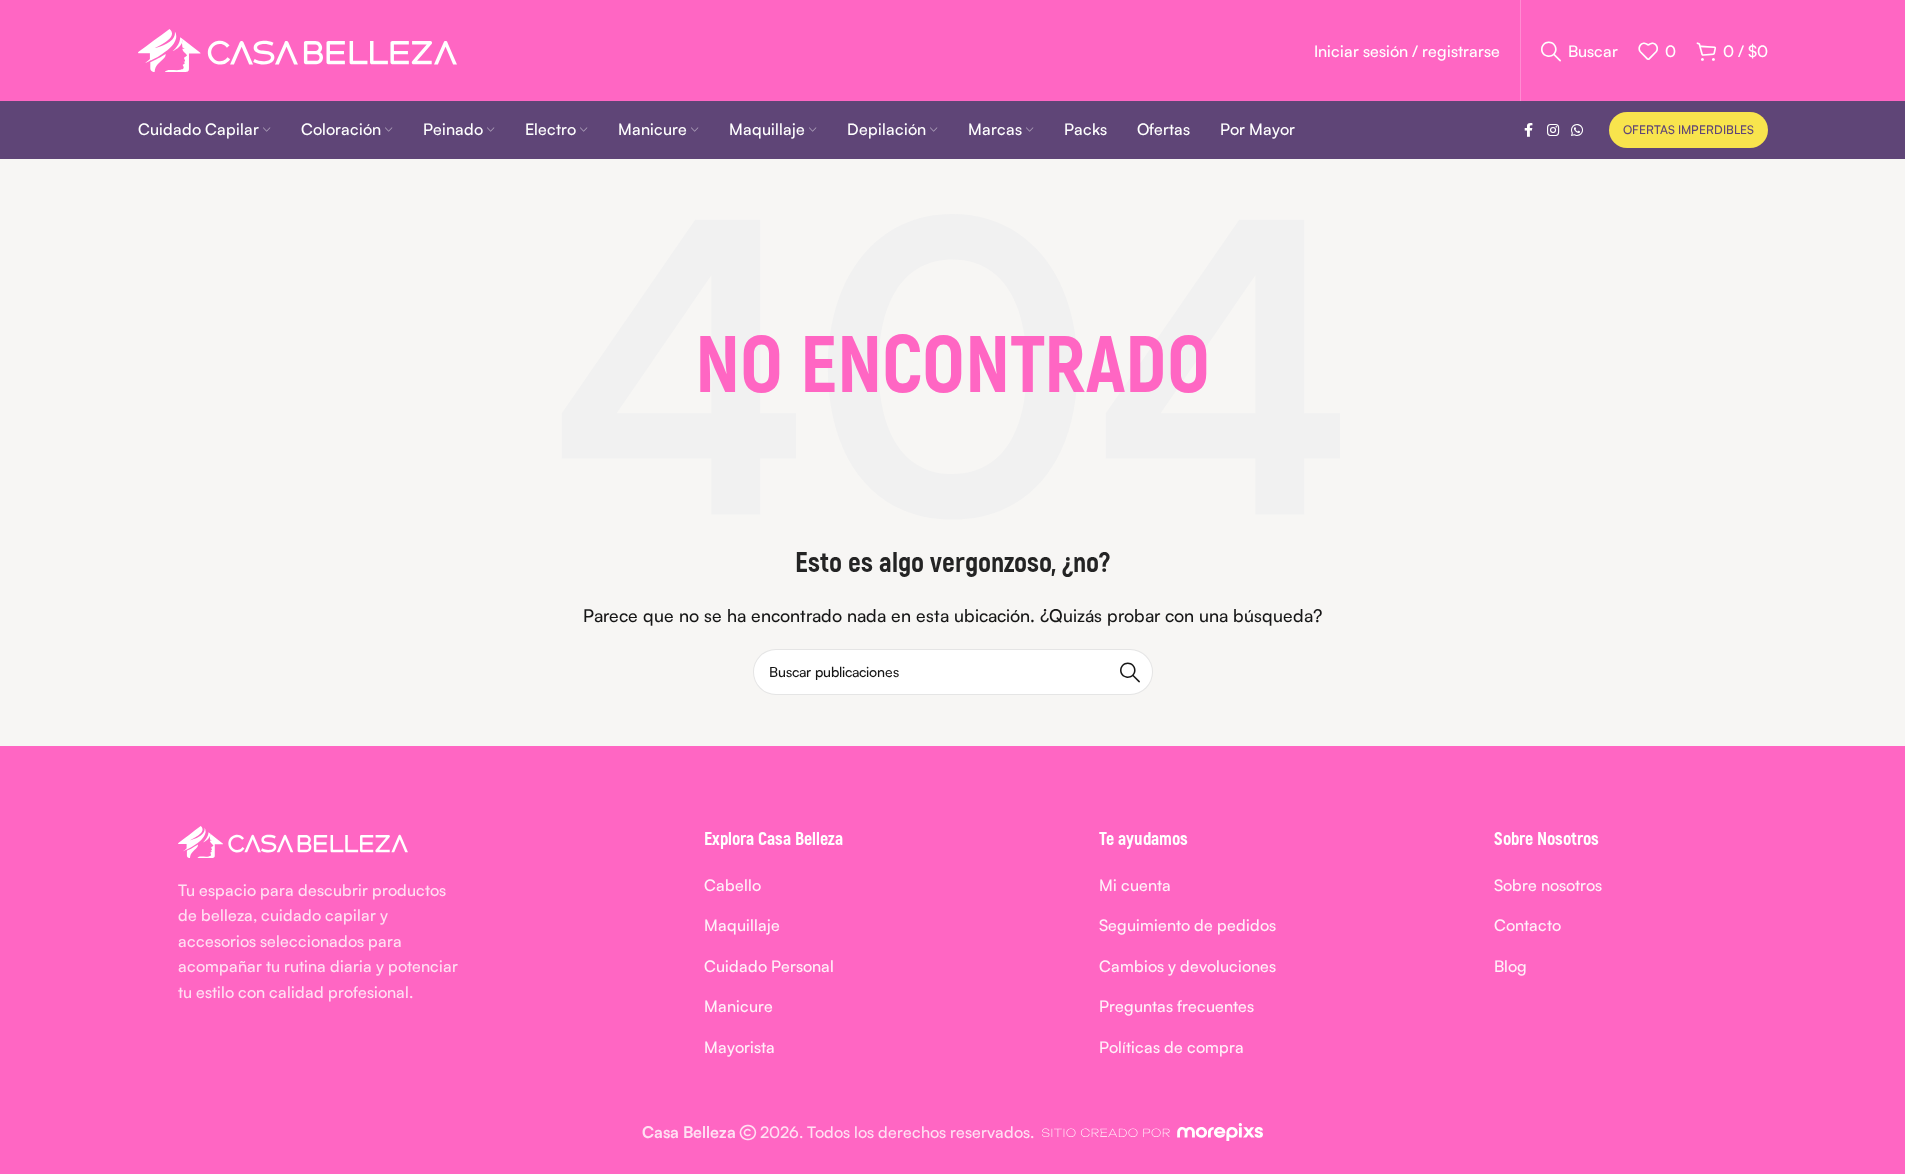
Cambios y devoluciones (1187, 966)
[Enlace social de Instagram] (1553, 130)
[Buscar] (1130, 672)
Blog (1510, 966)
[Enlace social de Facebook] (1529, 130)
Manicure (738, 1006)
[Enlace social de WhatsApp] (1577, 130)
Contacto (1527, 925)
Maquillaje (742, 925)
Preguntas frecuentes (1176, 1006)
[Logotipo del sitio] (297, 48)
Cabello (732, 885)
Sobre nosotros (1548, 885)
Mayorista (739, 1047)
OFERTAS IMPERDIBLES (1688, 129)
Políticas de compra (1171, 1047)
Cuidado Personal (769, 966)
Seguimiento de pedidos (1187, 925)
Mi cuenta (1135, 885)
